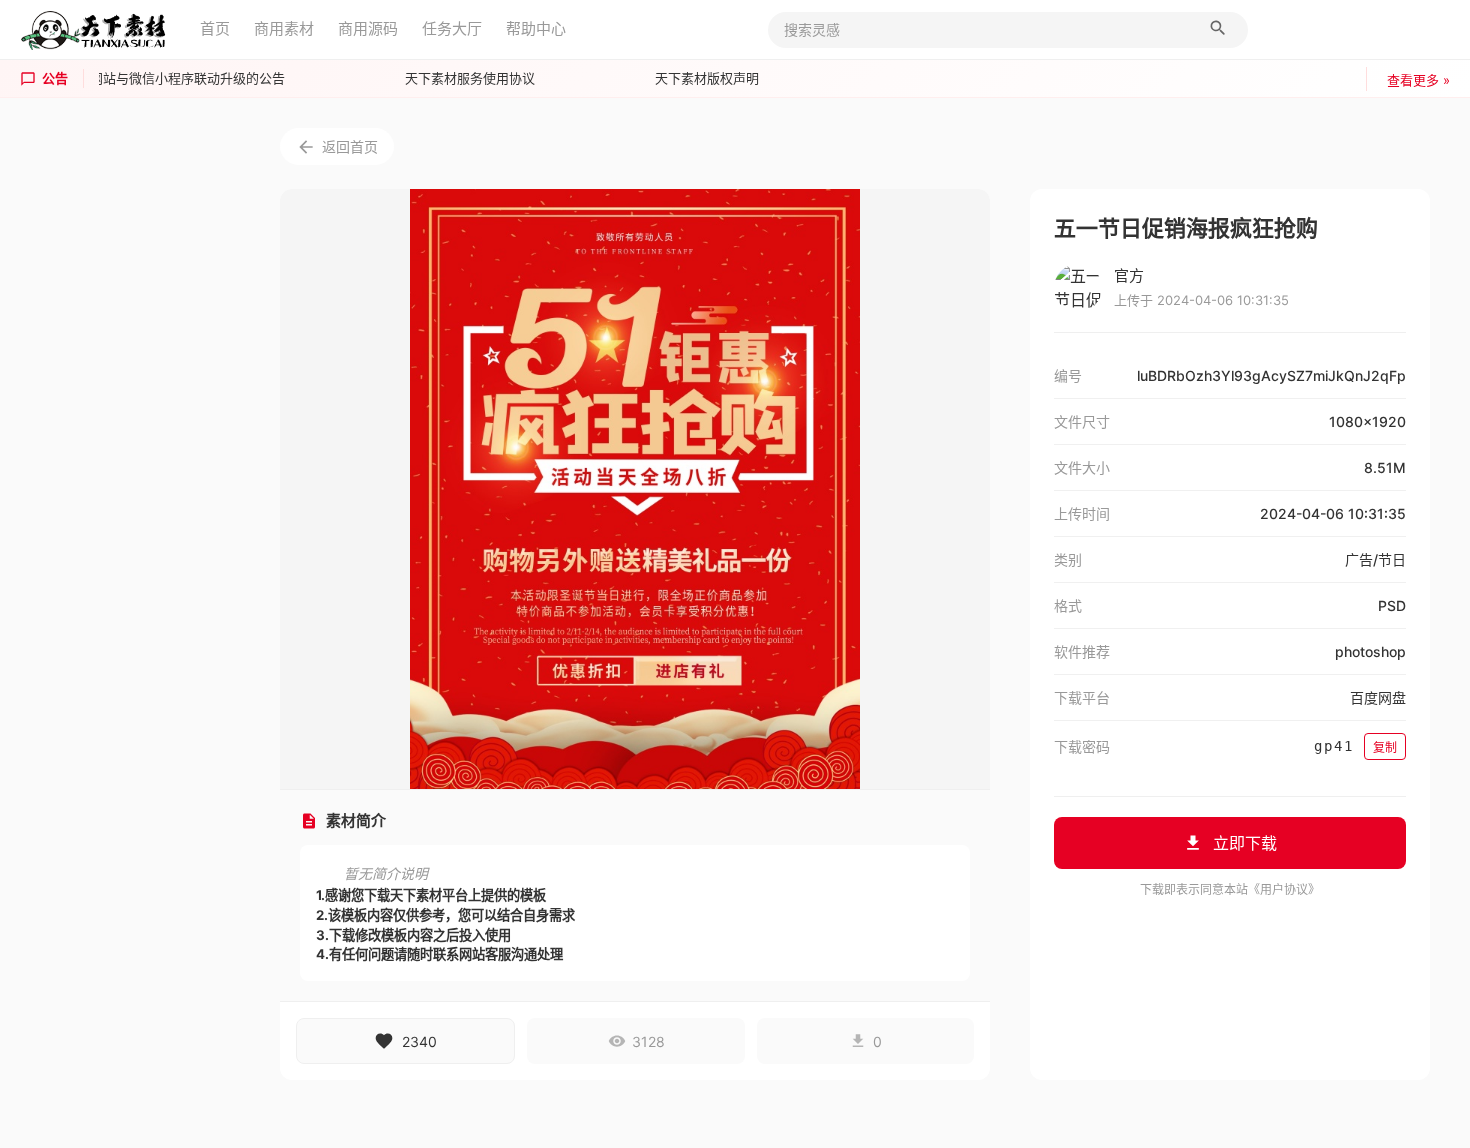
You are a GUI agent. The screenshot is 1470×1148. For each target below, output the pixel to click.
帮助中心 (536, 28)
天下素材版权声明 (703, 78)
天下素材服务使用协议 (466, 78)
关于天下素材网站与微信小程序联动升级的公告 (144, 78)
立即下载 (1245, 843)
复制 (1385, 747)
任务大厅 (452, 28)
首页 (215, 28)
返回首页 (350, 146)
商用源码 (368, 28)
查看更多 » (1418, 80)
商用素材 (284, 28)
